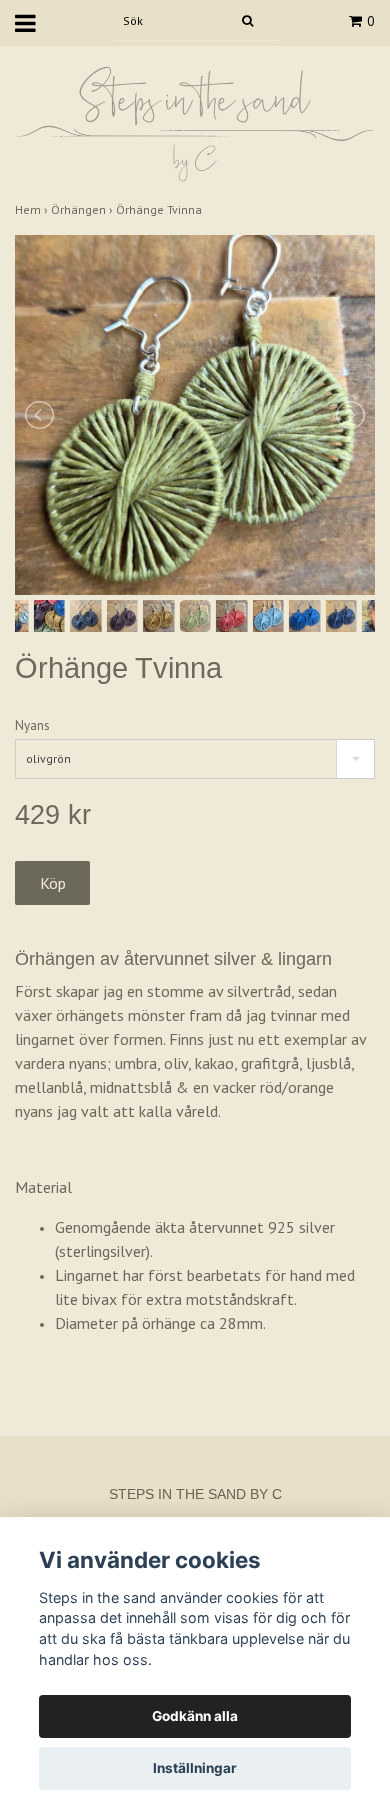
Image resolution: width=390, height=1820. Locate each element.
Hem (33, 209)
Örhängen (83, 209)
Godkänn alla (195, 1716)
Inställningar (195, 1768)
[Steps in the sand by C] (195, 122)
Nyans (32, 725)
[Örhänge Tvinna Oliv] (195, 415)
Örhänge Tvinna (160, 209)
